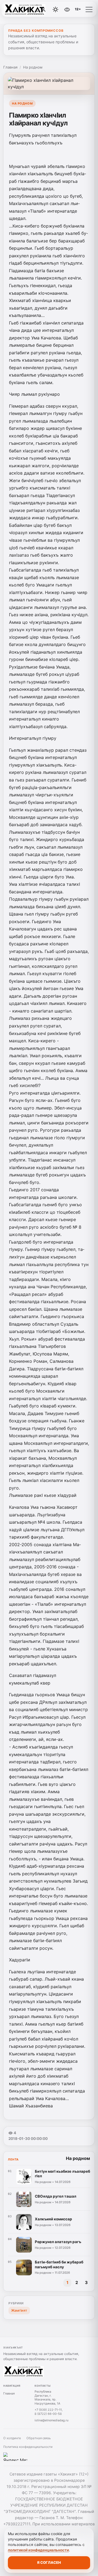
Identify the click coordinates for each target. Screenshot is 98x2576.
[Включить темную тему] (56, 9)
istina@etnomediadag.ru (51, 2420)
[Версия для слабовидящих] (67, 9)
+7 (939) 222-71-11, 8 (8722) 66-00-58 (49, 2412)
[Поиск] (43, 9)
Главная (10, 67)
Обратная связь (39, 2438)
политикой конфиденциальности (38, 2550)
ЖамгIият (19, 2310)
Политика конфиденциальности (28, 2447)
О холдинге (12, 2438)
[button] (89, 9)
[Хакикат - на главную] (27, 9)
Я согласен (49, 2562)
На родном (33, 67)
